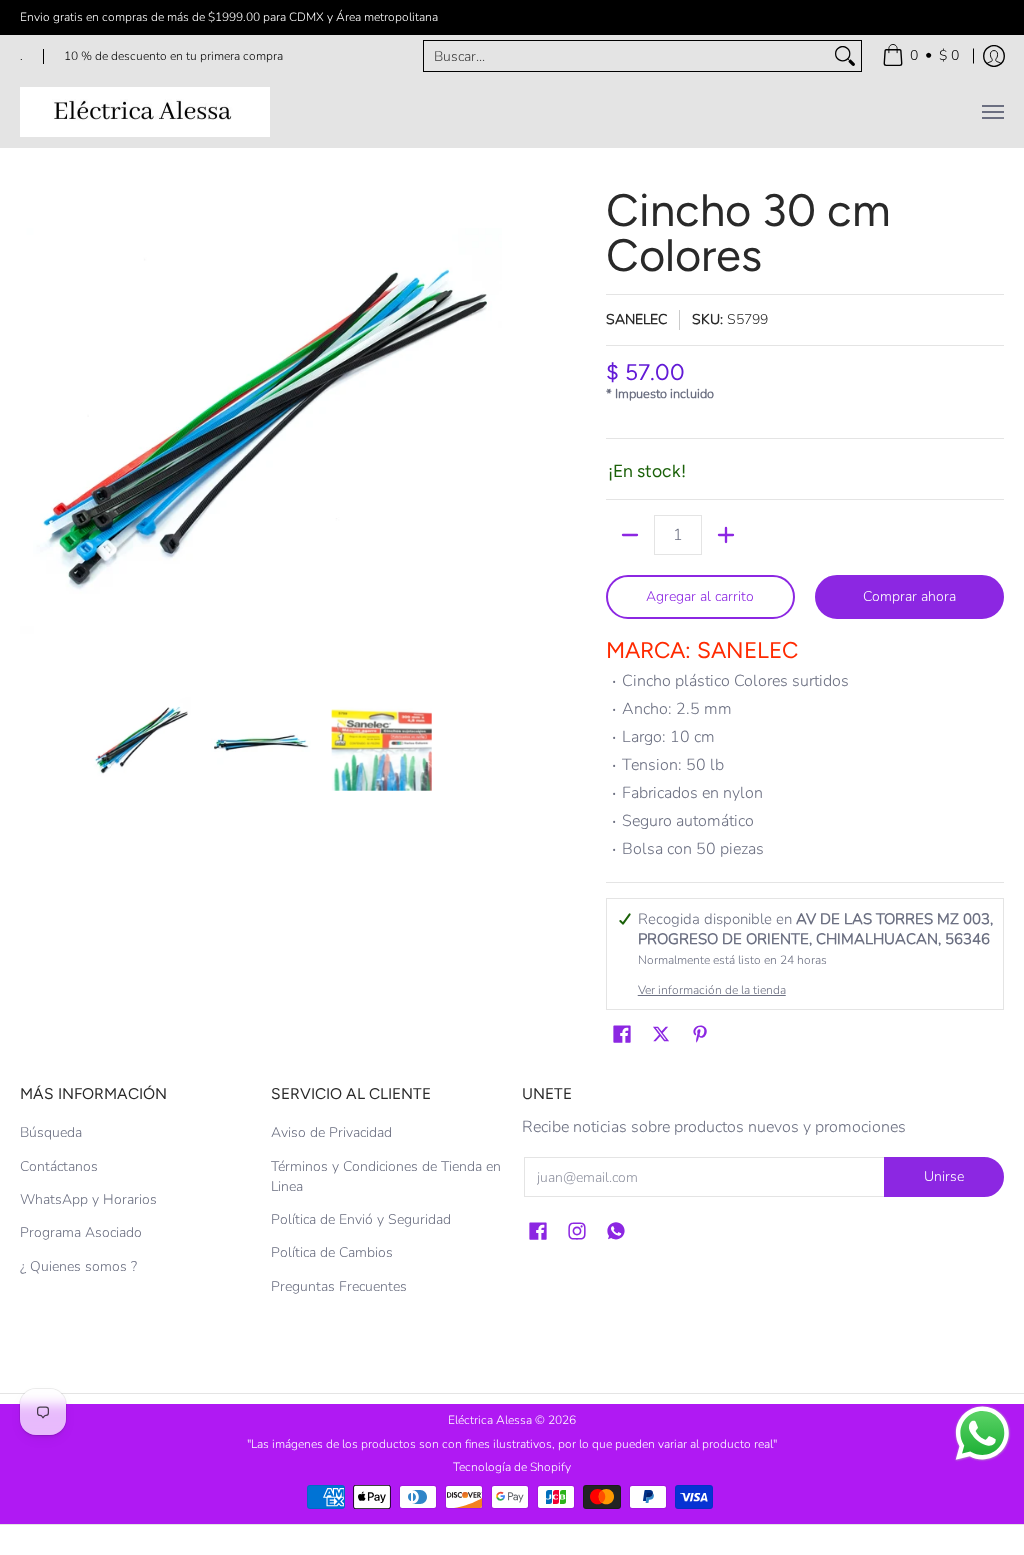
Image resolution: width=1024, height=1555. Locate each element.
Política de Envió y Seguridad (361, 1219)
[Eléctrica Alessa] (145, 112)
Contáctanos (59, 1166)
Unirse (944, 1176)
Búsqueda (51, 1132)
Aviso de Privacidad (331, 1132)
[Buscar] (845, 56)
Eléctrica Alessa (491, 1420)
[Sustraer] (630, 535)
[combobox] (626, 56)
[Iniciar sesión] (994, 56)
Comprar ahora (909, 596)
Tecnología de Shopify (512, 1467)
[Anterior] (34, 429)
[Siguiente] (488, 429)
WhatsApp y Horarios (88, 1199)
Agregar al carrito (700, 596)
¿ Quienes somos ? (78, 1266)
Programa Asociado (81, 1232)
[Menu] (992, 112)
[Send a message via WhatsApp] (982, 1433)
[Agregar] (726, 535)
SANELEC (636, 319)
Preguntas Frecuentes (339, 1286)
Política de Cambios (332, 1252)
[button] (622, 1035)
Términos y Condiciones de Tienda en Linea (386, 1176)
